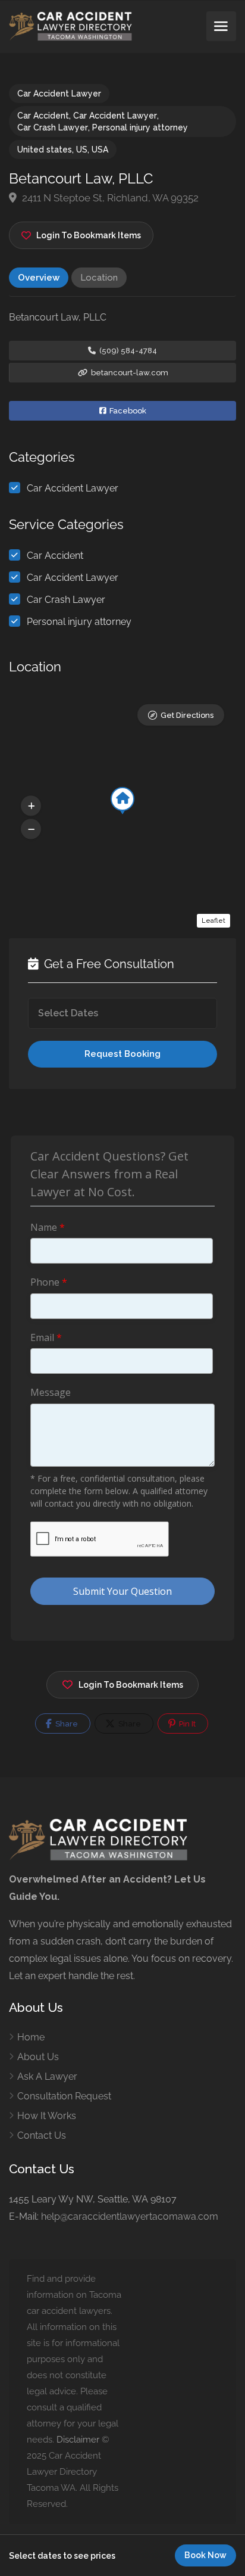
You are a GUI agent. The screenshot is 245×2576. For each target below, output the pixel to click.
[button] (31, 805)
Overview (39, 278)
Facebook (127, 411)
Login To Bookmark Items (131, 1685)
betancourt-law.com (129, 373)
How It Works (47, 2116)
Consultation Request (64, 2096)
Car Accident (43, 116)
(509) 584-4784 (127, 351)
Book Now (205, 2555)
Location (99, 278)
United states (45, 150)
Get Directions (187, 715)
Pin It (186, 1724)
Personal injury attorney (140, 127)
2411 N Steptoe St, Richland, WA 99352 (109, 198)
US (82, 150)
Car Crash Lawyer (53, 127)
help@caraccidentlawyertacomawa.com (130, 2216)
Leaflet (213, 921)
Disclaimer (78, 2440)
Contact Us (42, 2135)
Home (31, 2037)
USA (100, 150)
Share (66, 1724)
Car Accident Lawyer (59, 94)
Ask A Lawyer (47, 2076)
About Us (38, 2057)
